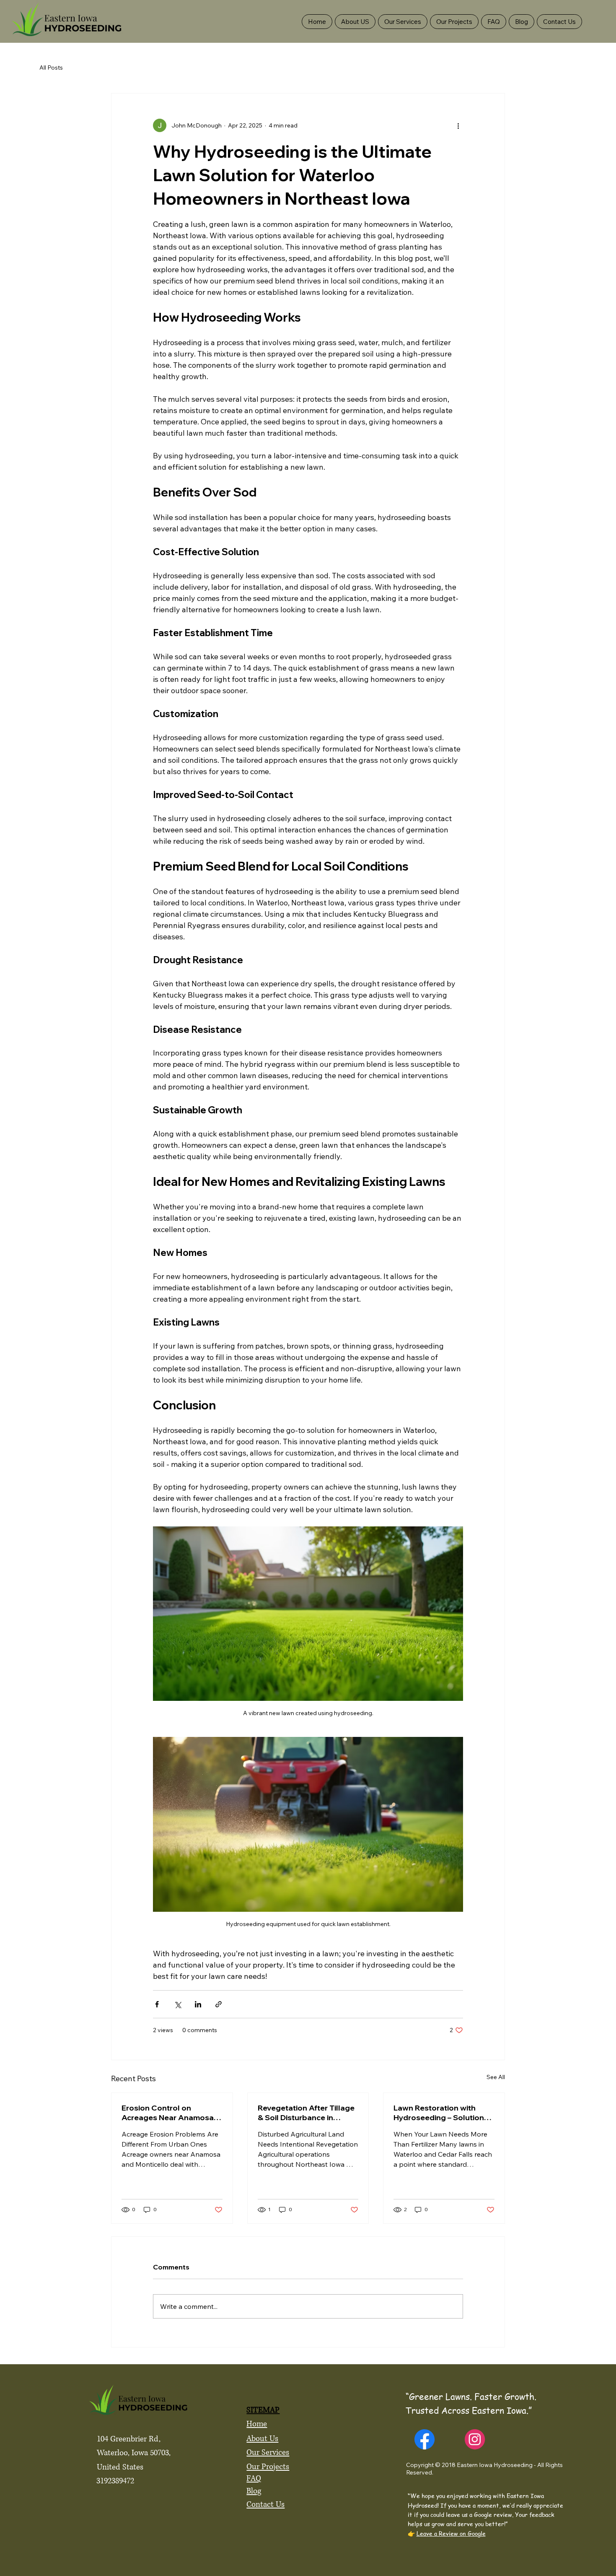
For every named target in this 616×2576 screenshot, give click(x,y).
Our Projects (268, 2467)
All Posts (51, 68)
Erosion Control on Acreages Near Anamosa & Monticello (171, 2113)
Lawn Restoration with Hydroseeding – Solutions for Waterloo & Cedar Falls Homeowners (443, 2113)
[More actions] (458, 125)
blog (254, 2491)
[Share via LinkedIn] (198, 2004)
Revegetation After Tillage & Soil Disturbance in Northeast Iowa (306, 2113)
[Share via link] (219, 2004)
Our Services (268, 2453)
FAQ (254, 2479)
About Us (262, 2439)
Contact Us (265, 2505)
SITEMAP (263, 2410)
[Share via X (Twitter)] (177, 2004)
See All (496, 2077)
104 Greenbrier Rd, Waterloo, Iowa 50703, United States (134, 2453)
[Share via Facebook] (157, 2004)
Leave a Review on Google (451, 2533)
